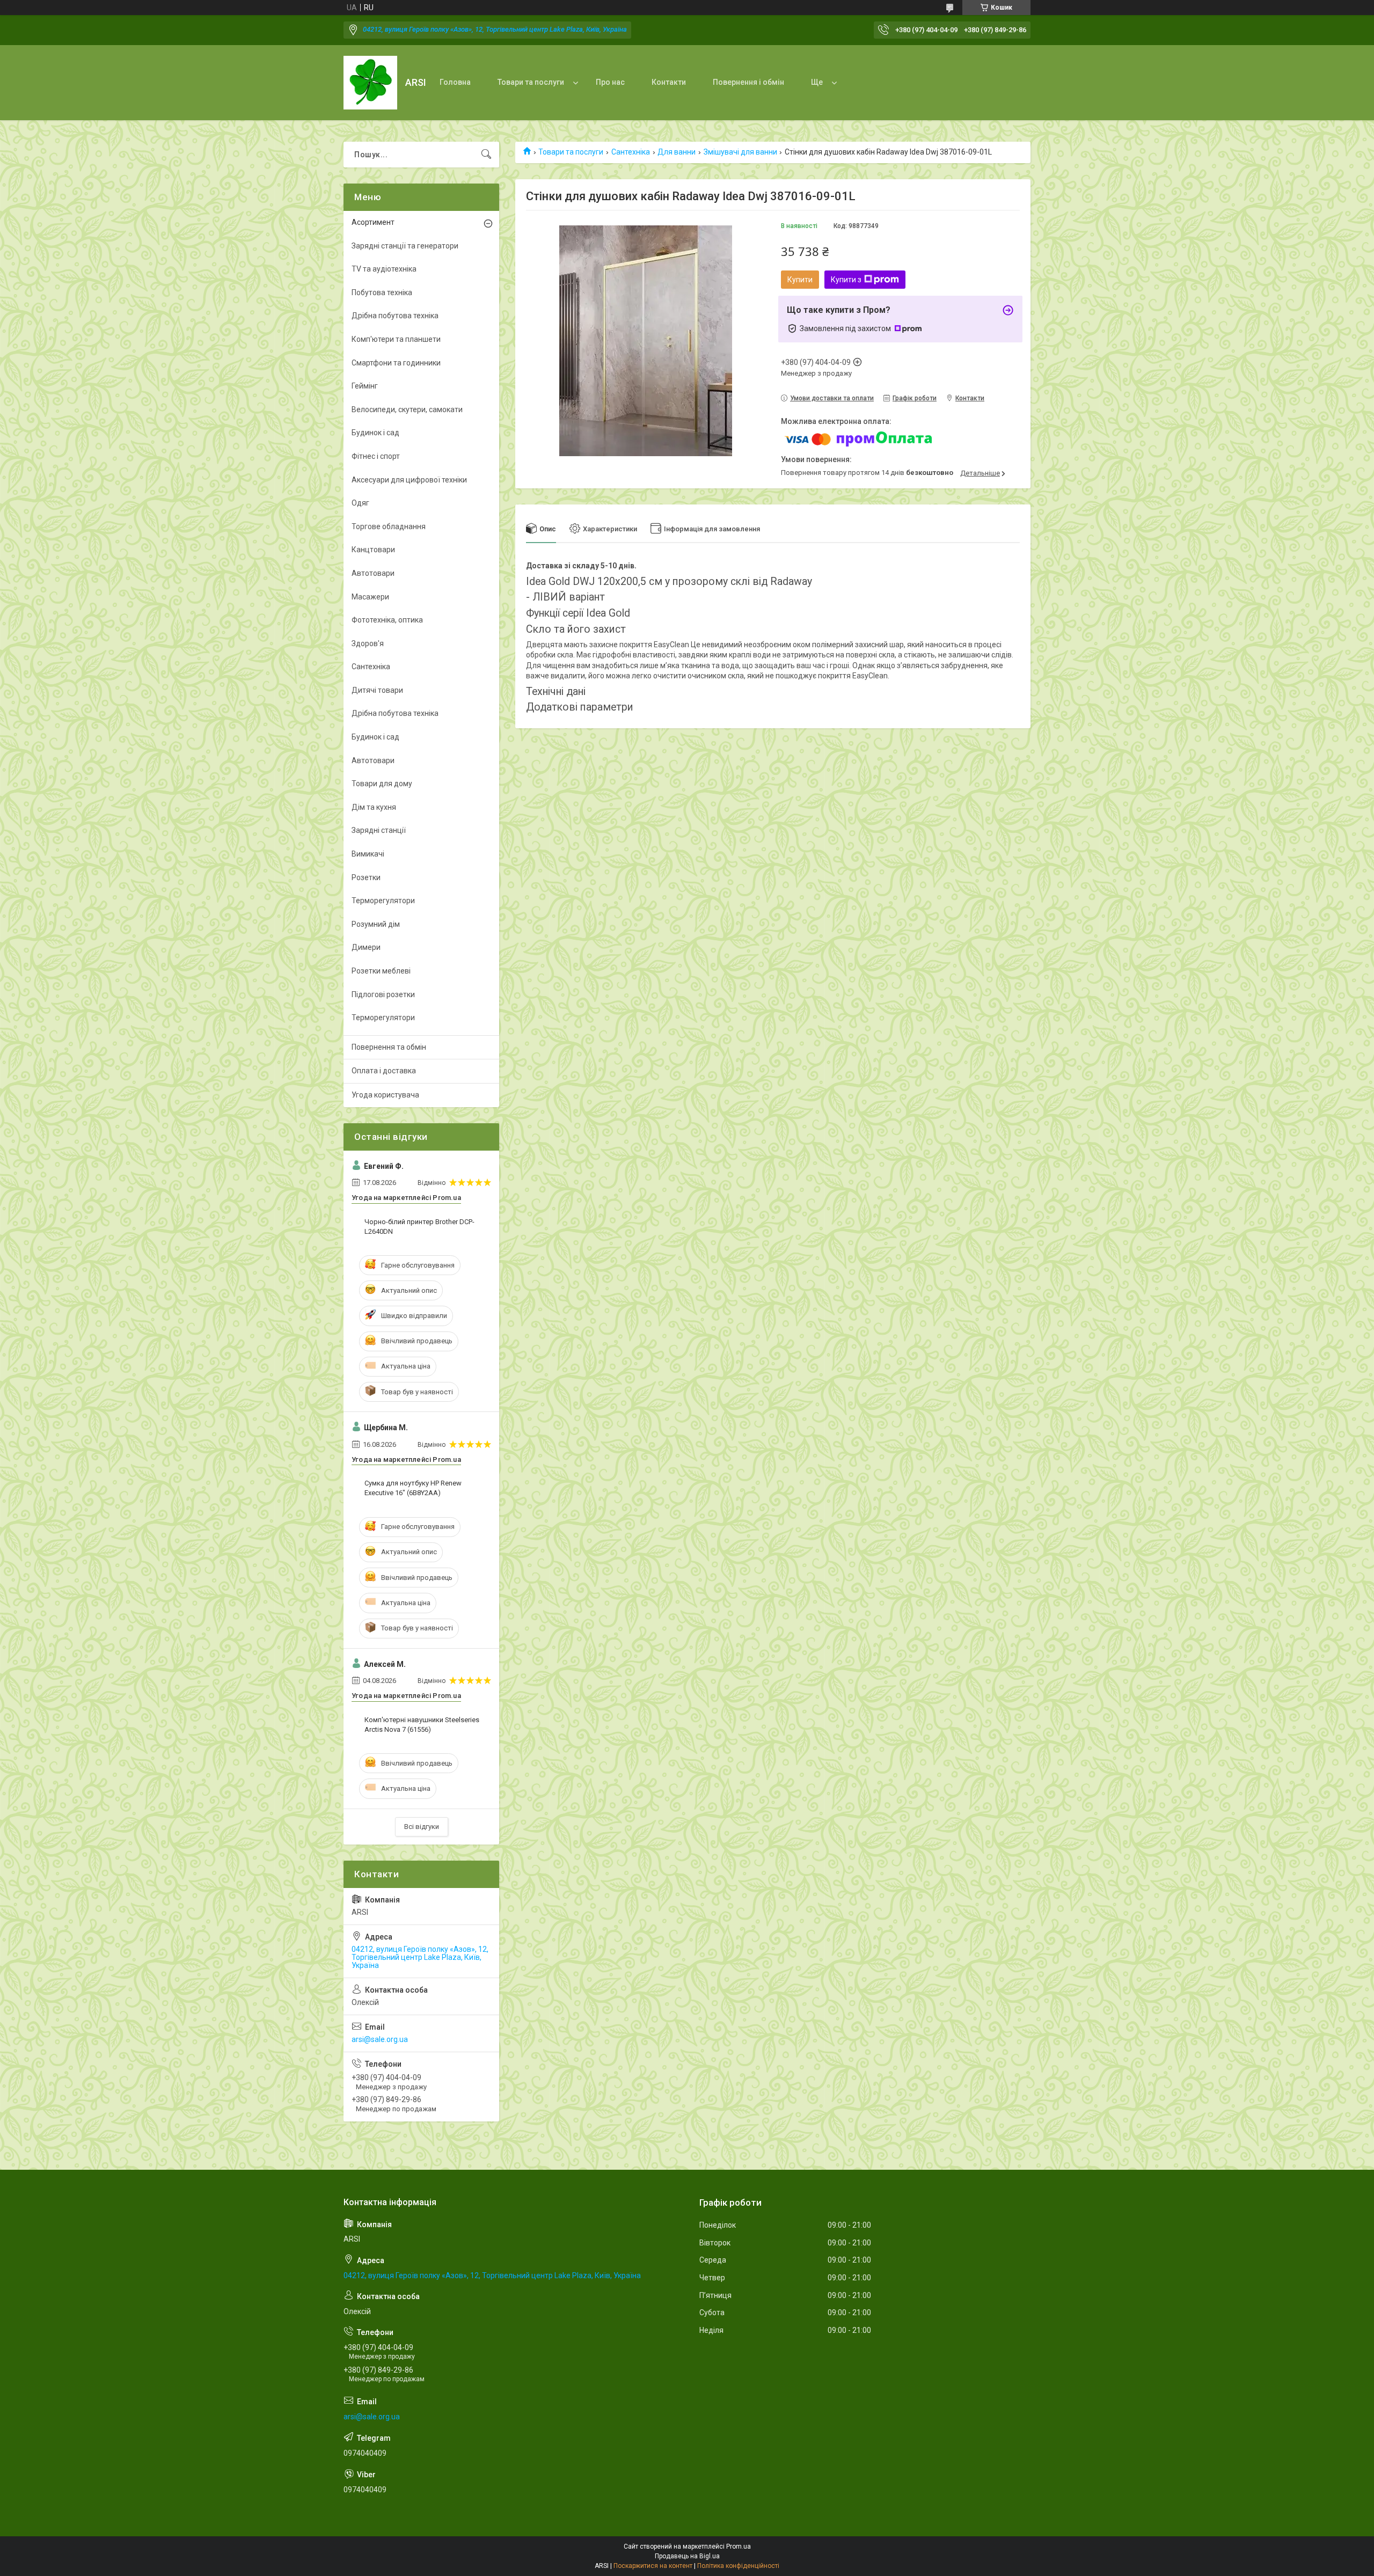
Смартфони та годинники (396, 363)
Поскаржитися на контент (653, 2566)
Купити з (846, 280)
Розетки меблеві (381, 971)
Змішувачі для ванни (740, 152)
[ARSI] (370, 83)
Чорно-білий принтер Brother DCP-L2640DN (419, 1227)
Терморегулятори (383, 901)
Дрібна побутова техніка (395, 316)
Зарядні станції (379, 830)
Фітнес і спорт (376, 456)
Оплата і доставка (384, 1071)
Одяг (360, 503)
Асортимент (373, 222)
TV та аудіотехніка (384, 269)
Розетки (366, 877)
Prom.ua (739, 2546)
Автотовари (373, 573)
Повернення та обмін (389, 1047)
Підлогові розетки (383, 994)
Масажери (370, 597)
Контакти (669, 82)
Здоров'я (368, 643)
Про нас (610, 82)
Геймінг (365, 386)
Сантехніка (631, 152)
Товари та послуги (531, 82)
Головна (455, 82)
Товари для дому (382, 784)
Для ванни (677, 152)
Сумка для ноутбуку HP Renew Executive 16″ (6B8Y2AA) (413, 1488)
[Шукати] (486, 155)
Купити (800, 280)
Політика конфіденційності (738, 2566)
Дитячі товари (377, 690)
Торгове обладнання (389, 526)
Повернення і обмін (748, 82)
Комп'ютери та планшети (396, 339)
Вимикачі (368, 854)
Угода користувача (385, 1095)
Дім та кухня (374, 807)
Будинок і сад (375, 433)
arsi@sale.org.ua (380, 2039)
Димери (366, 947)
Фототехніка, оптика (387, 620)
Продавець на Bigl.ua (687, 2556)
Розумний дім (376, 924)
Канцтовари (373, 550)
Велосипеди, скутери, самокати (407, 409)
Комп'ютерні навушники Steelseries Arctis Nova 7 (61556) (422, 1725)
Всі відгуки (422, 1827)
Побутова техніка (382, 292)
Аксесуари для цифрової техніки (409, 480)
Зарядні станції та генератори (405, 246)
